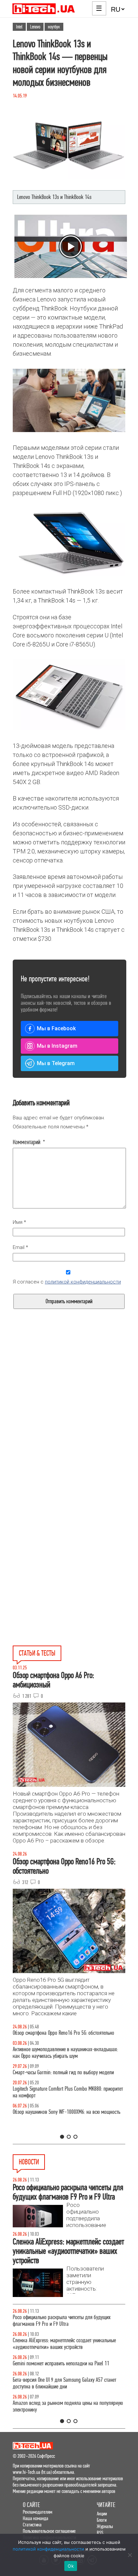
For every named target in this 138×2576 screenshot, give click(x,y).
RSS (100, 2533)
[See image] (69, 148)
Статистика (32, 2525)
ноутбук (54, 27)
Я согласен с (67, 1282)
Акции (102, 2514)
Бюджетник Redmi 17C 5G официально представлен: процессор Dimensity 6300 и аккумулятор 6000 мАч (63, 2321)
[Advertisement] (69, 1423)
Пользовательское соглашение (49, 2531)
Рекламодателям (38, 2512)
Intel (19, 27)
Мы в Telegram (56, 1063)
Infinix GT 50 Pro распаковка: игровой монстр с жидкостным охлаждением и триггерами (59, 2106)
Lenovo (35, 27)
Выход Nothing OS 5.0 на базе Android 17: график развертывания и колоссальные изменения (60, 2413)
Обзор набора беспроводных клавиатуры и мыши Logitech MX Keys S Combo (61, 2036)
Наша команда (36, 2518)
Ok (71, 2566)
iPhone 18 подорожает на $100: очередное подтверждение (54, 2367)
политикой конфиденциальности (83, 1282)
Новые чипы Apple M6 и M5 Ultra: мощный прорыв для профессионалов (66, 2390)
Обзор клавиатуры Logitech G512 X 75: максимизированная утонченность (50, 2082)
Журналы (105, 2526)
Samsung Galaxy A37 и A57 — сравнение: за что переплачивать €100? (60, 2129)
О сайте (31, 2505)
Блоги (102, 2520)
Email (20, 1247)
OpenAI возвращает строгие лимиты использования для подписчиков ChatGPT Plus (67, 2344)
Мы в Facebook (56, 1028)
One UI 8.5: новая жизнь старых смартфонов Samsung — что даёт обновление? (69, 2059)
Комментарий (29, 1142)
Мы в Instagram (57, 1046)
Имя (19, 1222)
